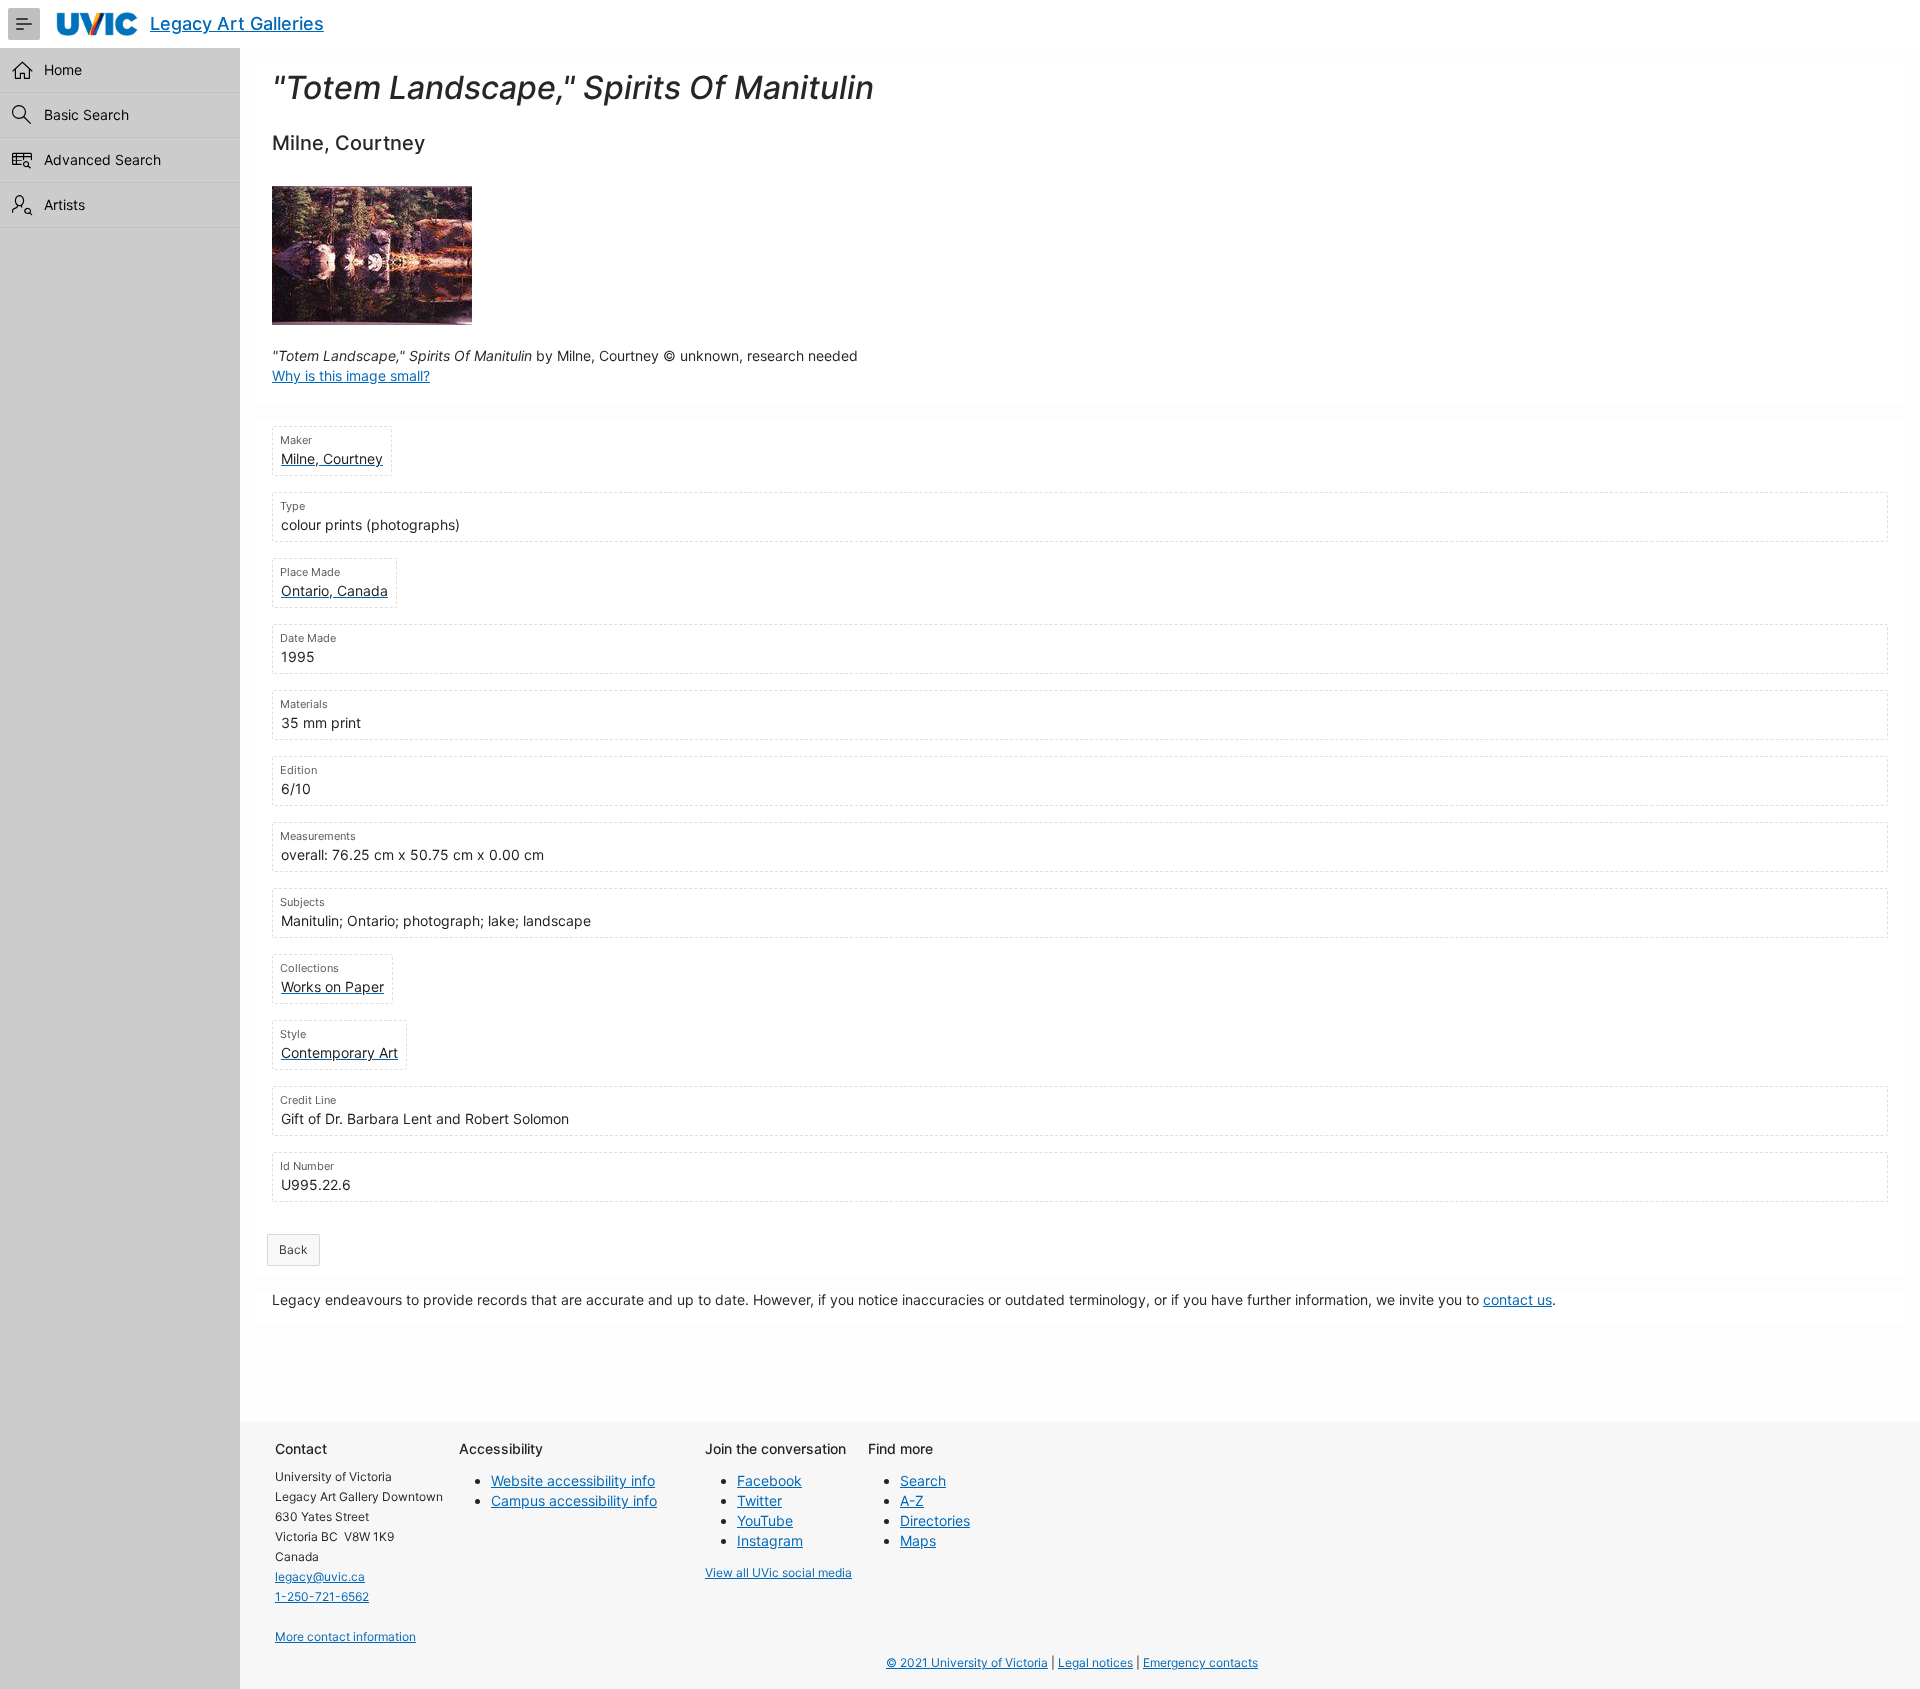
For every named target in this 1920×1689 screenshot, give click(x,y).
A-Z (912, 1500)
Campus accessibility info (574, 1500)
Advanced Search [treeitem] (102, 159)
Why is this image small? (351, 375)
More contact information (345, 1636)
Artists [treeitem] (64, 204)
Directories (935, 1520)
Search (923, 1480)
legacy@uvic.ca (320, 1576)
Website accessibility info (573, 1480)
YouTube (765, 1520)
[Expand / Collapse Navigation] (24, 24)
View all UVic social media (778, 1572)
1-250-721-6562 (322, 1596)
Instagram (770, 1540)
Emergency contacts (1200, 1662)
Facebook (769, 1480)
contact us (1517, 1299)
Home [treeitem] (63, 69)
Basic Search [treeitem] (86, 114)
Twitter (759, 1500)
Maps (918, 1540)
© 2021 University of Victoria (967, 1662)
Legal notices (1095, 1662)
